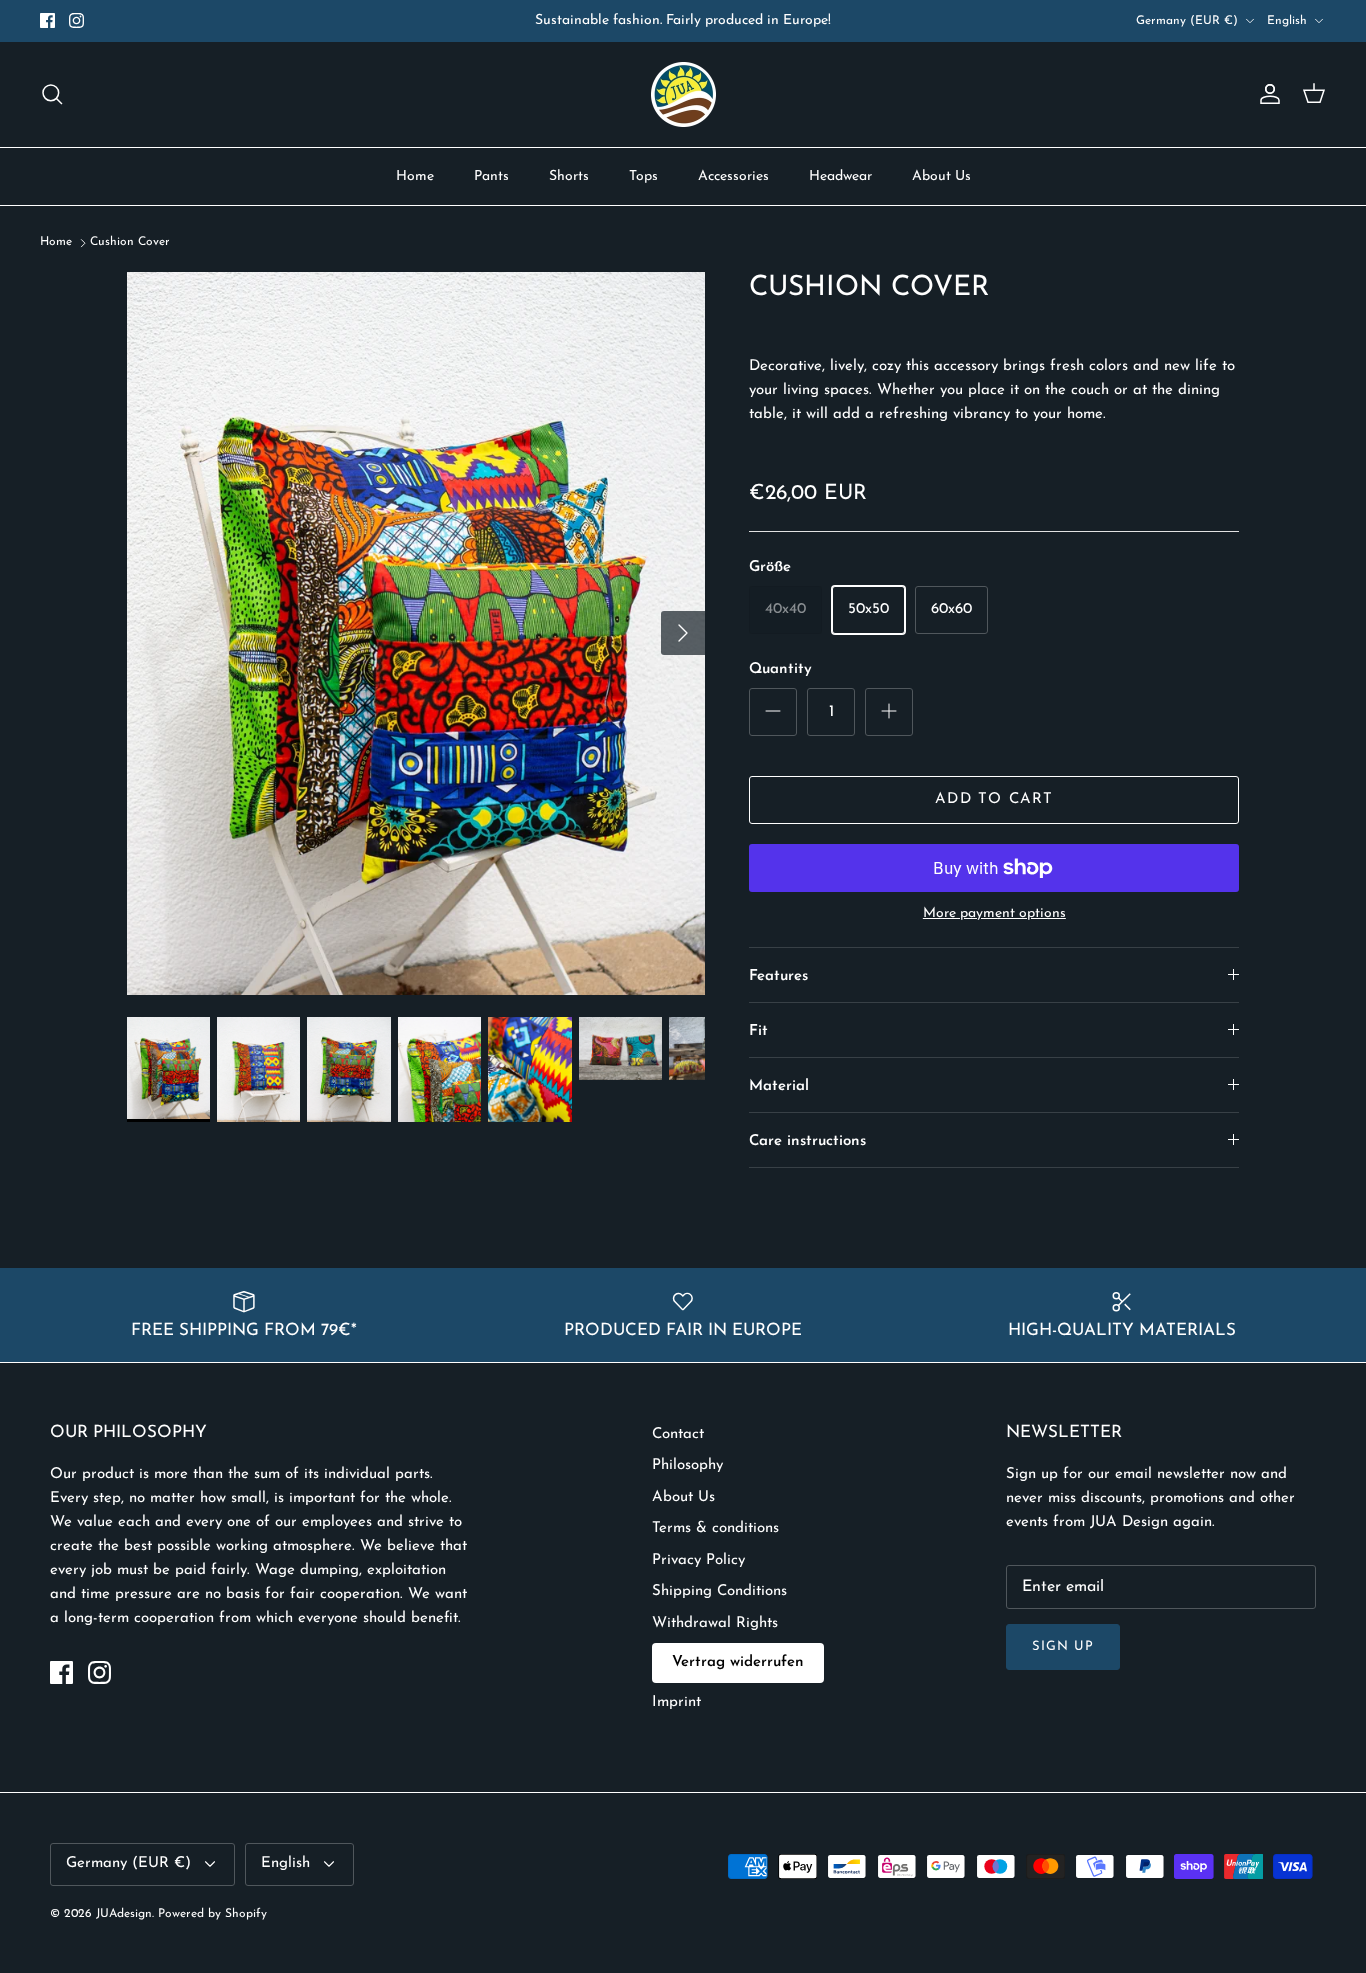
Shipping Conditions (719, 1591)
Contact (678, 1434)
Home (415, 176)
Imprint (676, 1702)
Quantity (780, 669)
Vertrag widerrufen (738, 1662)
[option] (416, 634)
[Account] (1266, 94)
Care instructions (807, 1141)
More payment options (994, 913)
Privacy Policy (698, 1560)
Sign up (1063, 1646)
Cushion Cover (130, 243)
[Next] (683, 633)
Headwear (840, 176)
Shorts (569, 176)
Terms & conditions (715, 1528)
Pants (491, 176)
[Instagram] (76, 20)
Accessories (733, 176)
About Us (941, 176)
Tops (643, 176)
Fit (758, 1031)
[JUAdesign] (683, 94)
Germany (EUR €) (1187, 21)
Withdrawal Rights (715, 1623)
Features (778, 976)
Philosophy (687, 1465)
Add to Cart (994, 799)
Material (779, 1086)
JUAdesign (124, 1914)
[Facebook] (47, 20)
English (1287, 21)
